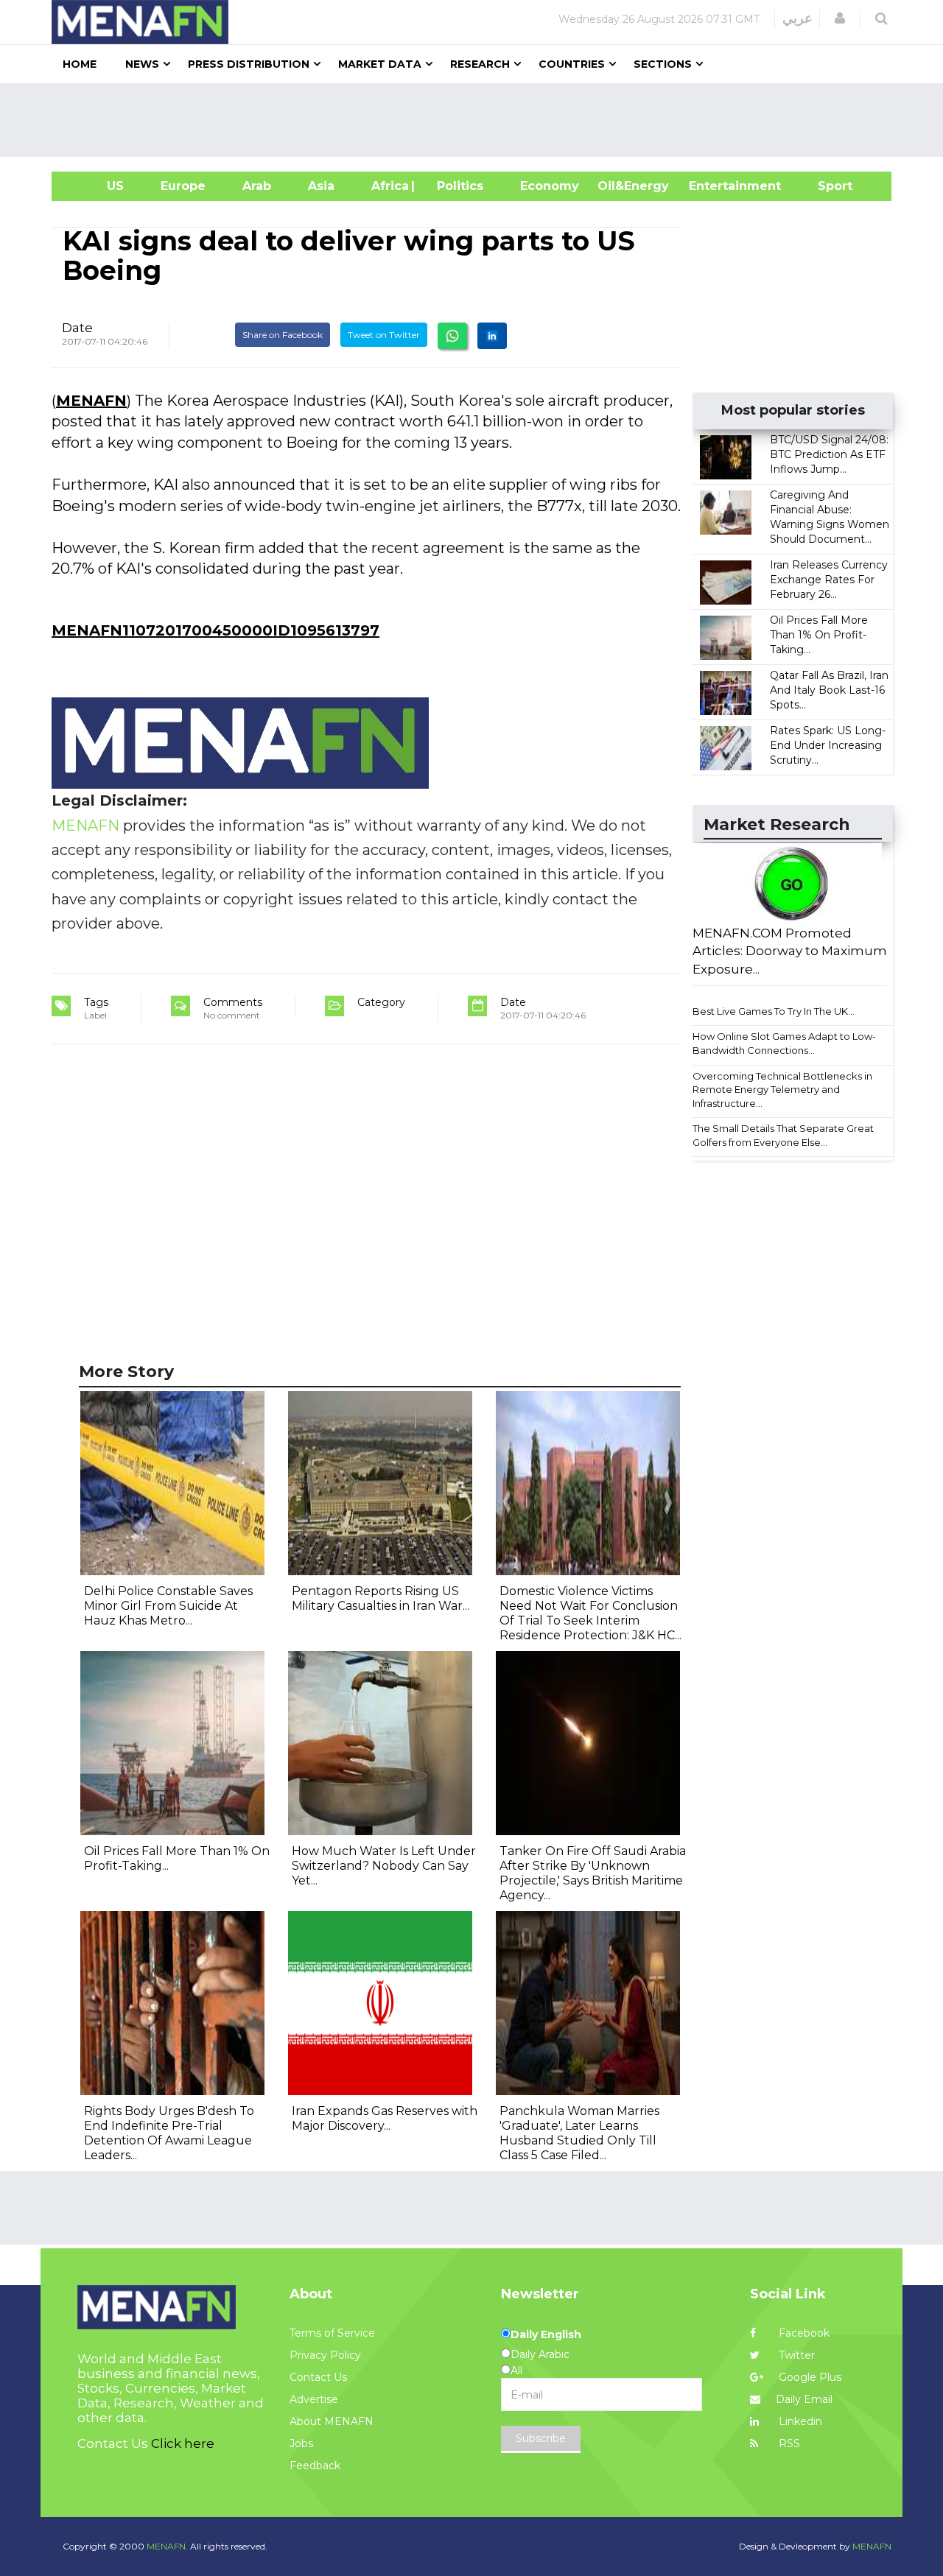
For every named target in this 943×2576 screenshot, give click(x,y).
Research (480, 64)
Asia (321, 186)
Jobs (301, 2443)
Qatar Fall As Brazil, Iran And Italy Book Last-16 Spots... (829, 690)
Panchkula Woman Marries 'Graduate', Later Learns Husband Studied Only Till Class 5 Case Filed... (579, 2133)
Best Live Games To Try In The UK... (774, 1011)
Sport (826, 186)
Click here (183, 2443)
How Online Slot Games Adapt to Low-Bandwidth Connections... (784, 1043)
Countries (572, 64)
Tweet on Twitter (384, 335)
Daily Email (804, 2399)
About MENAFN (332, 2421)
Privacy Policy (325, 2355)
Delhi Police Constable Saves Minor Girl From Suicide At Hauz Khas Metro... (168, 1606)
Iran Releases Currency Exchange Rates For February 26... (829, 580)
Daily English (546, 2334)
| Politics (456, 186)
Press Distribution (249, 64)
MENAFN (91, 401)
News (142, 64)
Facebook (803, 2333)
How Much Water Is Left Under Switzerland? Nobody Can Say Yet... (384, 1866)
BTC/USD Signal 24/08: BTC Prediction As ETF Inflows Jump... (829, 454)
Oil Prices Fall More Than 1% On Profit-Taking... (819, 635)
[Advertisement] (477, 120)
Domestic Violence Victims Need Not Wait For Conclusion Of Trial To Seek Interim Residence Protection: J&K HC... (590, 1613)
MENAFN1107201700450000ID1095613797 (215, 630)
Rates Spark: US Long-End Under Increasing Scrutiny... (828, 745)
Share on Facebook (283, 335)
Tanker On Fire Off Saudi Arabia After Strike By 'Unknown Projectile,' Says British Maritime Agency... (593, 1873)
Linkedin (799, 2421)
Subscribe (541, 2438)
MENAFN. (167, 2546)
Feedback (315, 2466)
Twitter (795, 2355)
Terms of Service (332, 2333)
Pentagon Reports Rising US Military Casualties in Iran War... (381, 1598)
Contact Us (318, 2377)
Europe (183, 186)
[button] (840, 18)
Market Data (380, 64)
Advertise (314, 2399)
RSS (788, 2443)
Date (77, 328)
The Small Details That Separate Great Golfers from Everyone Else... (783, 1135)
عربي (797, 18)
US (97, 186)
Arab (257, 186)
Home (80, 64)
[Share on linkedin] (492, 336)
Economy (550, 186)
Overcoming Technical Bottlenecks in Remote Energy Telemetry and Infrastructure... (782, 1090)
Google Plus (809, 2377)
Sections (663, 64)
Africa (388, 186)
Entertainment (713, 186)
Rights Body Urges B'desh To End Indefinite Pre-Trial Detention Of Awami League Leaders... (169, 2133)
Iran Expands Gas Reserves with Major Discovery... (385, 2118)
